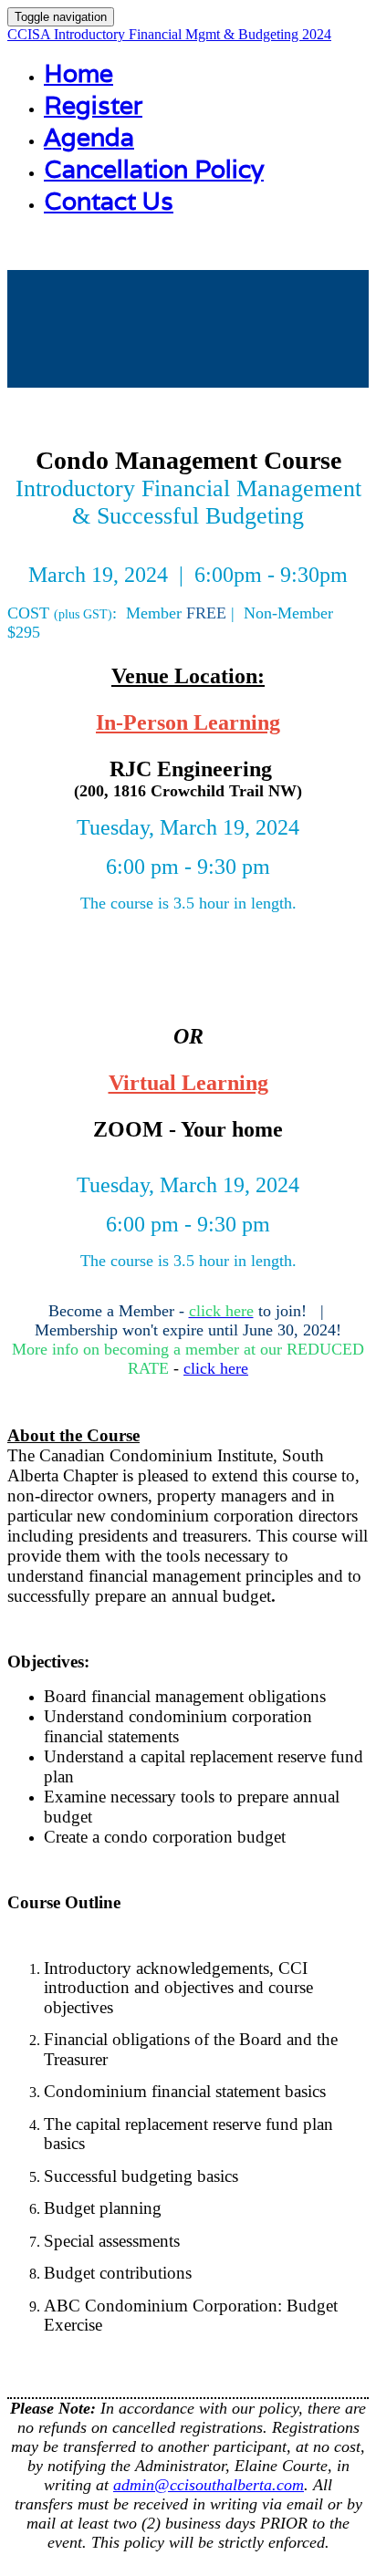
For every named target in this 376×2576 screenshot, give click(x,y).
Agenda (89, 137)
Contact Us (109, 201)
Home (78, 73)
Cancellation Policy (154, 169)
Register (93, 105)
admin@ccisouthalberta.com (209, 2485)
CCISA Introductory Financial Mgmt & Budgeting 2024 (169, 34)
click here (216, 1368)
